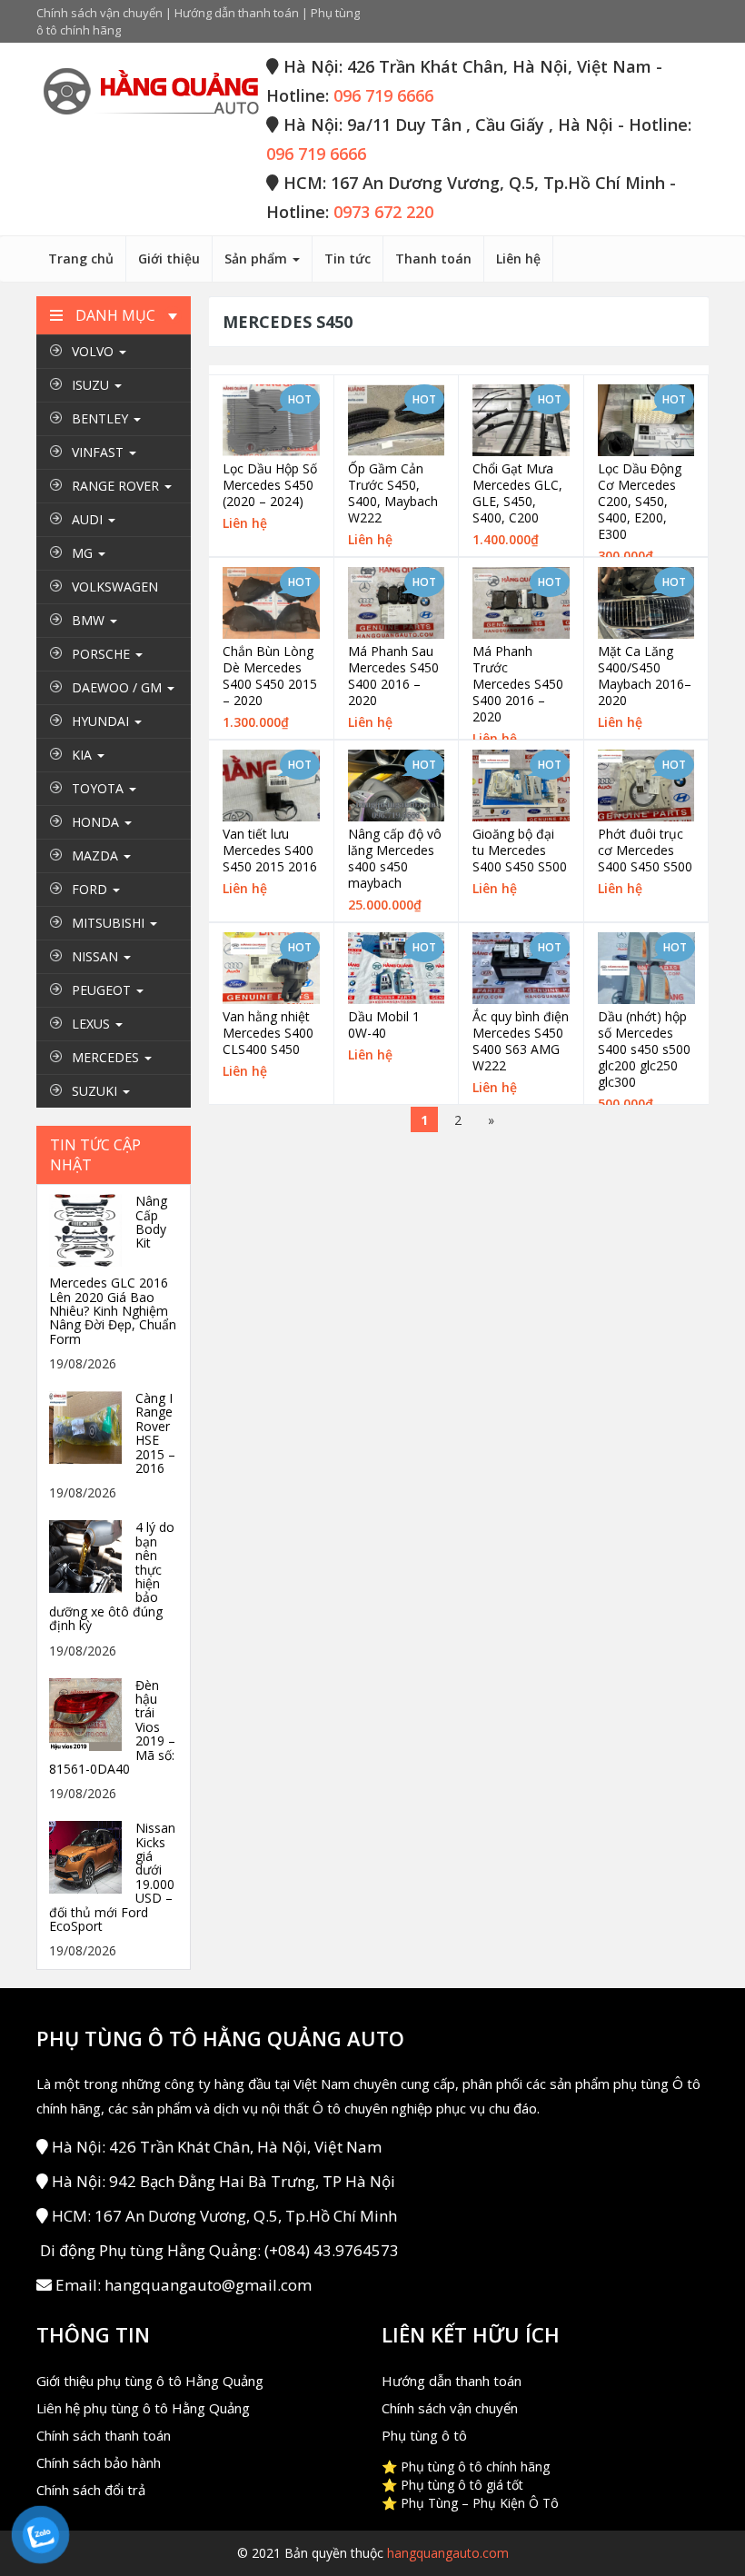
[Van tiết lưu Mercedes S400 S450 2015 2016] (271, 786)
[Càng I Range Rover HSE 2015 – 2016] (90, 1426)
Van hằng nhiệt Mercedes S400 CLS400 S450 (268, 1033)
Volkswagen (115, 587)
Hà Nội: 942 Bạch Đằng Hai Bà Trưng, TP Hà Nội (223, 2181)
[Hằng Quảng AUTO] (150, 93)
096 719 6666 (383, 95)
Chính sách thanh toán (104, 2435)
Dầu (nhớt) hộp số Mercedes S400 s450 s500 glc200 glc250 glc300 (644, 1049)
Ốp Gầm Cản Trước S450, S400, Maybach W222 (393, 493)
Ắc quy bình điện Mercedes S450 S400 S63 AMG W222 (521, 1041)
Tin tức (348, 259)
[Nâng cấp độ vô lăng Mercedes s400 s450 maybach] (397, 786)
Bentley (102, 418)
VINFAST (99, 452)
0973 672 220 (383, 212)
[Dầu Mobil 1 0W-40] (397, 968)
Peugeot (103, 990)
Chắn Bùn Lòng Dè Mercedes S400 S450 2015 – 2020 (270, 676)
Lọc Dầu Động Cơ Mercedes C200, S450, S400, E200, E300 (640, 502)
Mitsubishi (110, 923)
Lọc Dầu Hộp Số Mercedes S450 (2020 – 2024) (270, 485)
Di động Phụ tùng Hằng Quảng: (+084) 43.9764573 (219, 2250)
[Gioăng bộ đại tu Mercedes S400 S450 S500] (521, 786)
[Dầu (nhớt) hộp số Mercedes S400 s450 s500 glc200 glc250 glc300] (647, 969)
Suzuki (96, 1091)
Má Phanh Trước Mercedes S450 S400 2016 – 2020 (518, 684)
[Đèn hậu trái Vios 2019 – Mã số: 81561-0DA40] (90, 1712)
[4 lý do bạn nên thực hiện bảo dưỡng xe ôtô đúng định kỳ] (90, 1555)
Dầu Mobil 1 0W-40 (384, 1025)
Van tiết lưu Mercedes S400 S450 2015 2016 (270, 850)
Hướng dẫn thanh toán (237, 13)
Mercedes (107, 1057)
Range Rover (117, 486)
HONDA (97, 822)
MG (84, 553)
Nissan (97, 956)
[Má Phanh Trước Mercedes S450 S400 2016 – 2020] (521, 603)
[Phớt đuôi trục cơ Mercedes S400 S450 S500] (646, 786)
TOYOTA (99, 788)
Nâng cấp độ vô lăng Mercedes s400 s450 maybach (395, 859)
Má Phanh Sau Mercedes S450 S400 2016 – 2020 (393, 676)
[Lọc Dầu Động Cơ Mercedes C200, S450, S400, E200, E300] (646, 420)
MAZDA (97, 855)
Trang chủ (81, 259)
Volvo (94, 351)
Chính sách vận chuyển (99, 13)
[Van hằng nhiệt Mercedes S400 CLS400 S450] (271, 968)
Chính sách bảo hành (99, 2462)
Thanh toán (433, 259)
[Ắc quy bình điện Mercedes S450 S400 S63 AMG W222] (521, 968)
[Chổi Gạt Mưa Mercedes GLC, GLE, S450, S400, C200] (521, 420)
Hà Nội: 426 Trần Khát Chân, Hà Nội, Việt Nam (217, 2147)
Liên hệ (518, 259)
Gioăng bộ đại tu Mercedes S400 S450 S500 (520, 850)
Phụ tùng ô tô (424, 2435)
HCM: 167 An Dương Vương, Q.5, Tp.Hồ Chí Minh (224, 2216)
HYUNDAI (102, 721)
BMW (90, 620)
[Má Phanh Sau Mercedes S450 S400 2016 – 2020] (397, 603)
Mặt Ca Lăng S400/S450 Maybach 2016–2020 (645, 676)
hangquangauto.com (448, 2553)
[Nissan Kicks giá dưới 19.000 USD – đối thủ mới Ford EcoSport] (90, 1856)
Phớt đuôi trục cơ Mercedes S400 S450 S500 (645, 850)
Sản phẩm (258, 259)
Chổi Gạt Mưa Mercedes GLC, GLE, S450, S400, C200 (517, 493)
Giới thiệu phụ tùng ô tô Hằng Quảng (150, 2381)
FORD (91, 889)
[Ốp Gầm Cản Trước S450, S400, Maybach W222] (397, 420)
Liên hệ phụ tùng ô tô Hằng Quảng (143, 2408)
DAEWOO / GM (119, 687)
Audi (89, 519)
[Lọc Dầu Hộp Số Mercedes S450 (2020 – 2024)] (271, 420)
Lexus (93, 1024)
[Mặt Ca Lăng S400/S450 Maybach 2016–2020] (646, 603)
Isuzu (92, 385)
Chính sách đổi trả (91, 2490)
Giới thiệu (169, 259)
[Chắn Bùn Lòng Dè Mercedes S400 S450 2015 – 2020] (271, 603)
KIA (84, 755)
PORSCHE (103, 654)
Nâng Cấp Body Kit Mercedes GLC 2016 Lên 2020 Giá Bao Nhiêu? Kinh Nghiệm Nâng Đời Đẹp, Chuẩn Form (113, 1270)
